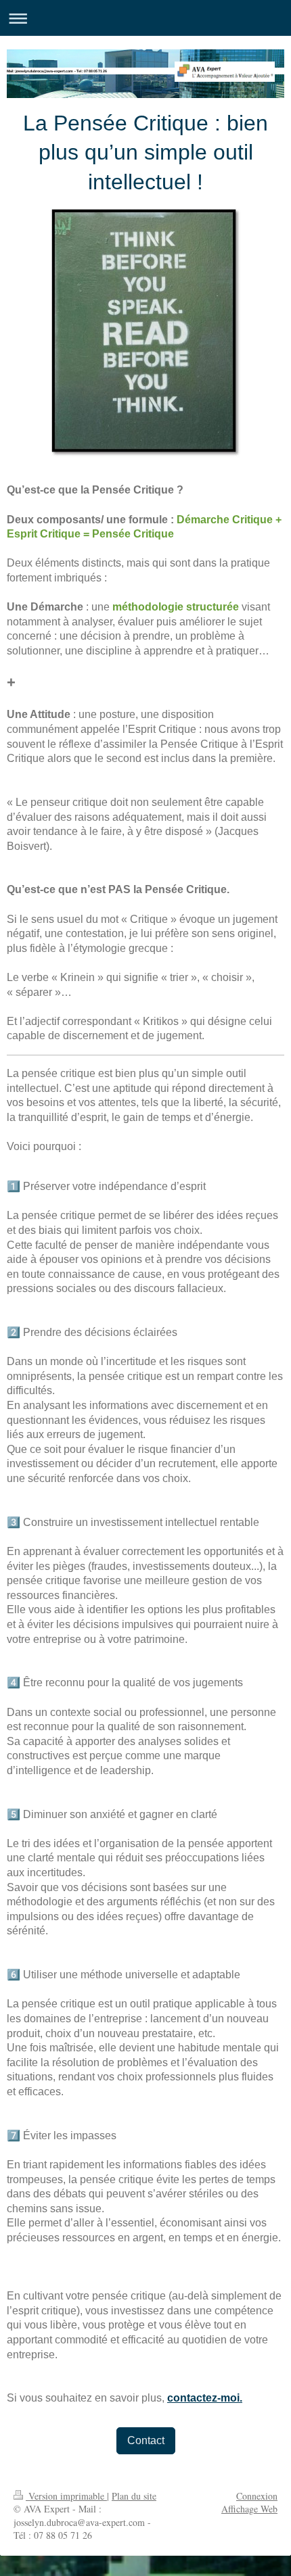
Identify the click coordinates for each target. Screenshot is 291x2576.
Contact (146, 2440)
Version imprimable (66, 2496)
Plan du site (134, 2496)
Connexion (257, 2496)
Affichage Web (249, 2509)
